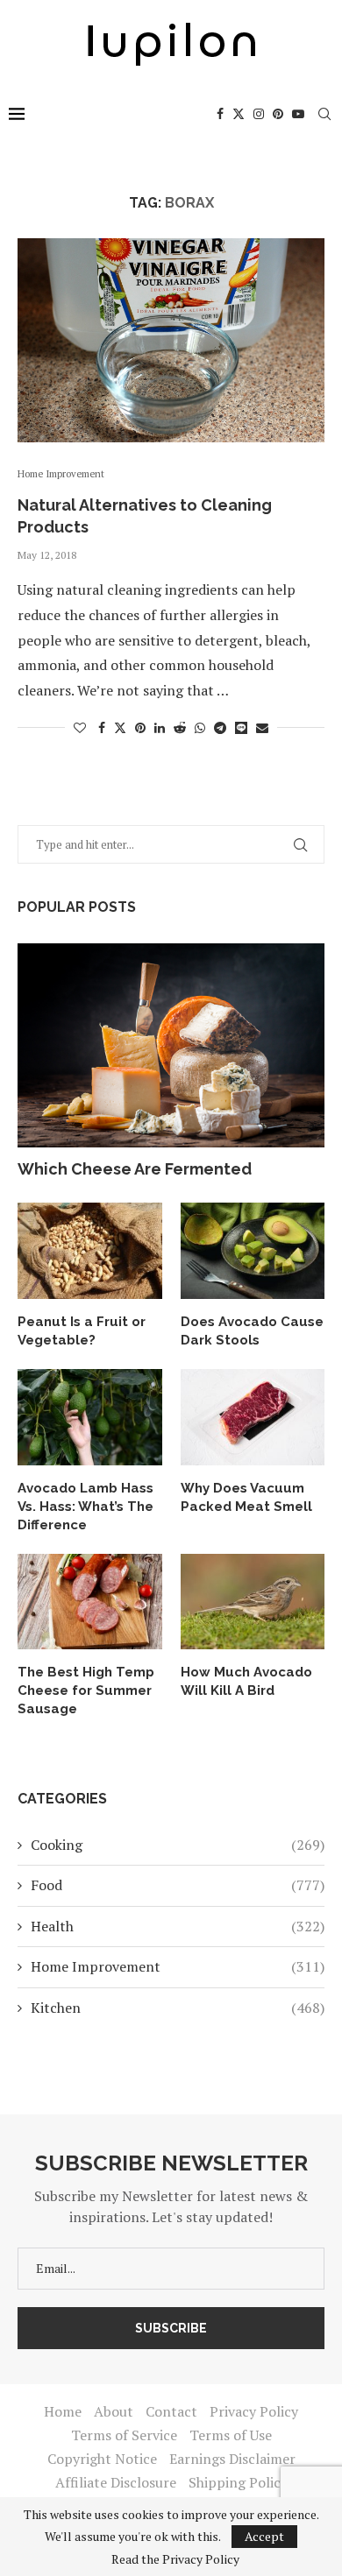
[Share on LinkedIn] (160, 727)
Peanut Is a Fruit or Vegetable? (82, 1331)
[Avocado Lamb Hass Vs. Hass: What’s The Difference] (90, 1417)
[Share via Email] (262, 727)
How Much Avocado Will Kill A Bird (246, 1681)
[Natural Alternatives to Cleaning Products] (171, 340)
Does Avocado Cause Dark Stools (252, 1331)
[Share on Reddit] (180, 727)
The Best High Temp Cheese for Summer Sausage (86, 1690)
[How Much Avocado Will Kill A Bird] (253, 1602)
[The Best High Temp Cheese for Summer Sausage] (90, 1602)
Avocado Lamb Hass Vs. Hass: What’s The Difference (85, 1507)
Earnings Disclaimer (232, 2459)
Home (63, 2411)
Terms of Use (231, 2435)
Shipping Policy (238, 2482)
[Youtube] (298, 114)
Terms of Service (124, 2435)
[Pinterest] (278, 114)
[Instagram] (259, 114)
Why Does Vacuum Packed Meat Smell (246, 1497)
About (114, 2411)
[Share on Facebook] (102, 727)
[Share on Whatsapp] (200, 727)
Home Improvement (178, 1966)
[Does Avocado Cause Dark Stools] (253, 1251)
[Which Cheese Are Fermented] (171, 1045)
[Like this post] (80, 727)
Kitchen (178, 2008)
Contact (171, 2411)
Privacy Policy (254, 2411)
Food (178, 1885)
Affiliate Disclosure (116, 2482)
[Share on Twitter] (120, 727)
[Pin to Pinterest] (140, 727)
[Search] (324, 114)
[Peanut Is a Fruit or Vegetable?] (90, 1251)
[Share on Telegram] (220, 727)
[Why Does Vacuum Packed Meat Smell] (253, 1417)
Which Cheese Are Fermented (135, 1169)
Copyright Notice (102, 2459)
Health (178, 1926)
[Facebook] (220, 114)
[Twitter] (239, 114)
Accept (264, 2536)
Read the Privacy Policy (175, 2559)
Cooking (178, 1845)
